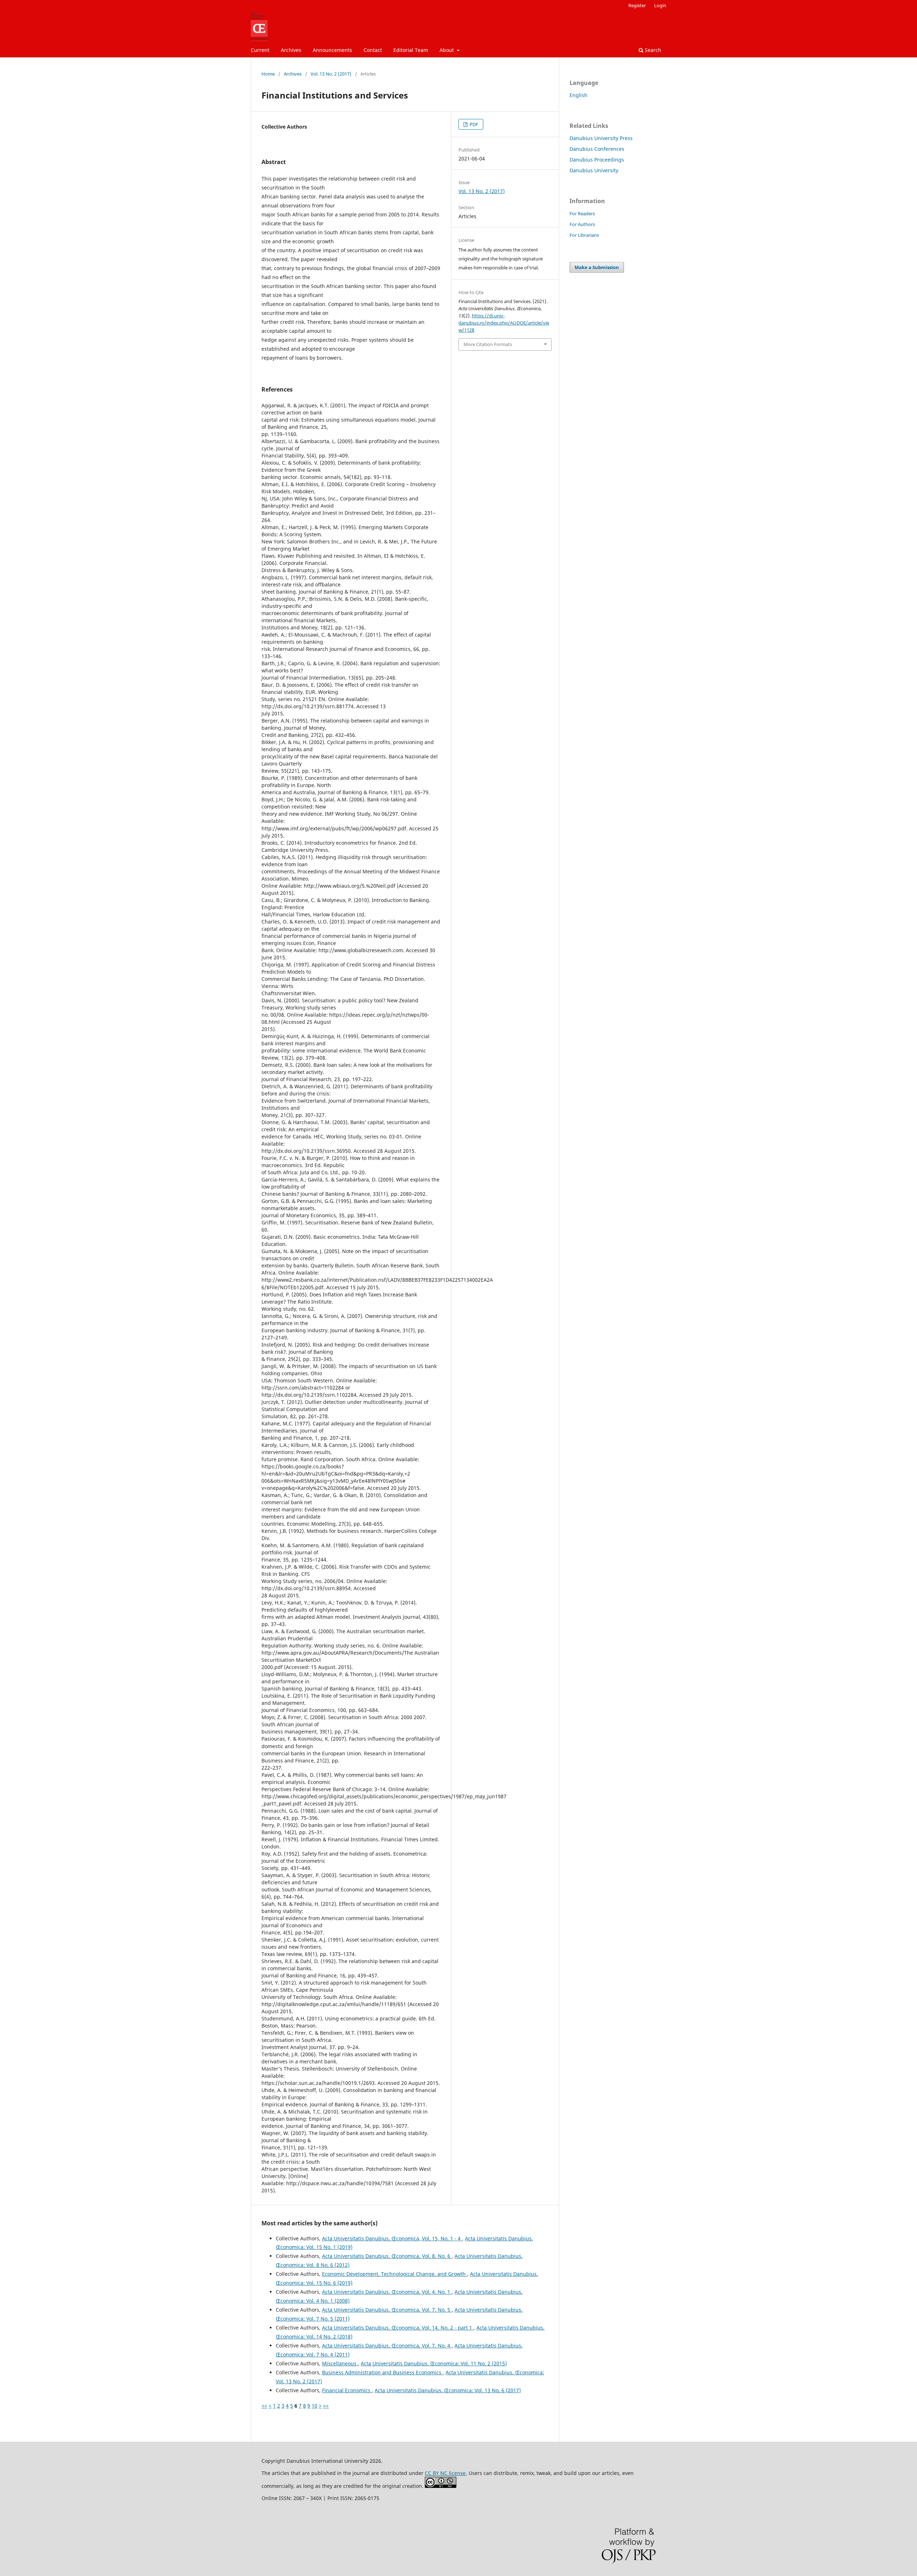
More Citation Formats (488, 344)
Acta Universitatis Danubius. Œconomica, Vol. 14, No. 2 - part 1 (398, 2328)
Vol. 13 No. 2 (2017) (331, 74)
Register (637, 5)
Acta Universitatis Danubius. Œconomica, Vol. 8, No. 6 (387, 2256)
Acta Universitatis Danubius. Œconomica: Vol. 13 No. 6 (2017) (448, 2390)
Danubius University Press (601, 138)
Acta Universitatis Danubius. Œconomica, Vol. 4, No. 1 (387, 2292)
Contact (373, 50)
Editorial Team (411, 50)
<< (264, 2406)
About (447, 50)
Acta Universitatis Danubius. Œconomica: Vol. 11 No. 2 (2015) (434, 2363)
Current (260, 50)
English (578, 95)
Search (652, 50)
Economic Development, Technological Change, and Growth (395, 2274)
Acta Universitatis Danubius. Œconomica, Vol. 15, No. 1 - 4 (392, 2238)
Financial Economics (347, 2390)
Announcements (332, 50)
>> (326, 2406)
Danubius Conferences (597, 149)
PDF (473, 124)
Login (660, 5)
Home (268, 74)
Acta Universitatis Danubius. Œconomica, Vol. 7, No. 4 (387, 2345)
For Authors (582, 224)
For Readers (582, 214)
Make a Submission (597, 267)
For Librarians (584, 235)
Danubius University (594, 170)
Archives (291, 50)
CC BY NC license (445, 2473)
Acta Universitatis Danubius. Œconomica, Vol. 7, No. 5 (387, 2310)
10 (315, 2406)
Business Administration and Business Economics (382, 2372)
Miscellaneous (340, 2363)
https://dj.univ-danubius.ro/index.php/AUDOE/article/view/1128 (504, 323)
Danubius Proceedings (597, 160)
